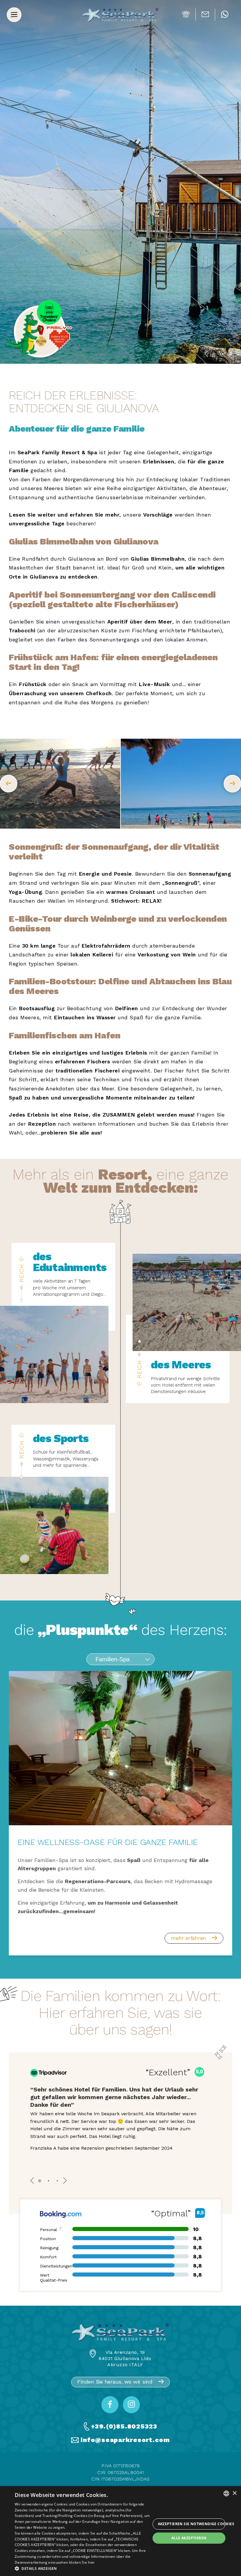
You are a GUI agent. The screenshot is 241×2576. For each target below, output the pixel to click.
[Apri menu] (14, 15)
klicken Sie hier (82, 2562)
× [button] (234, 2493)
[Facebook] (110, 2405)
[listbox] (226, 2493)
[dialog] (120, 2531)
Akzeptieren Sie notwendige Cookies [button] (192, 2524)
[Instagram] (131, 2405)
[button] (83, 2569)
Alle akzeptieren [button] (189, 2538)
